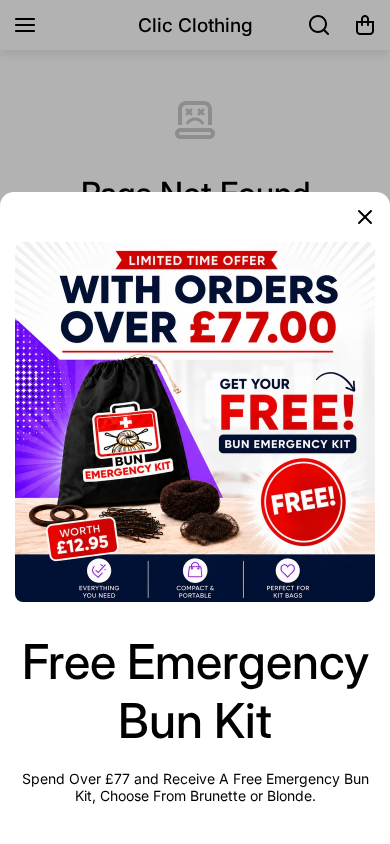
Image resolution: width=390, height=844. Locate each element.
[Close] (365, 217)
